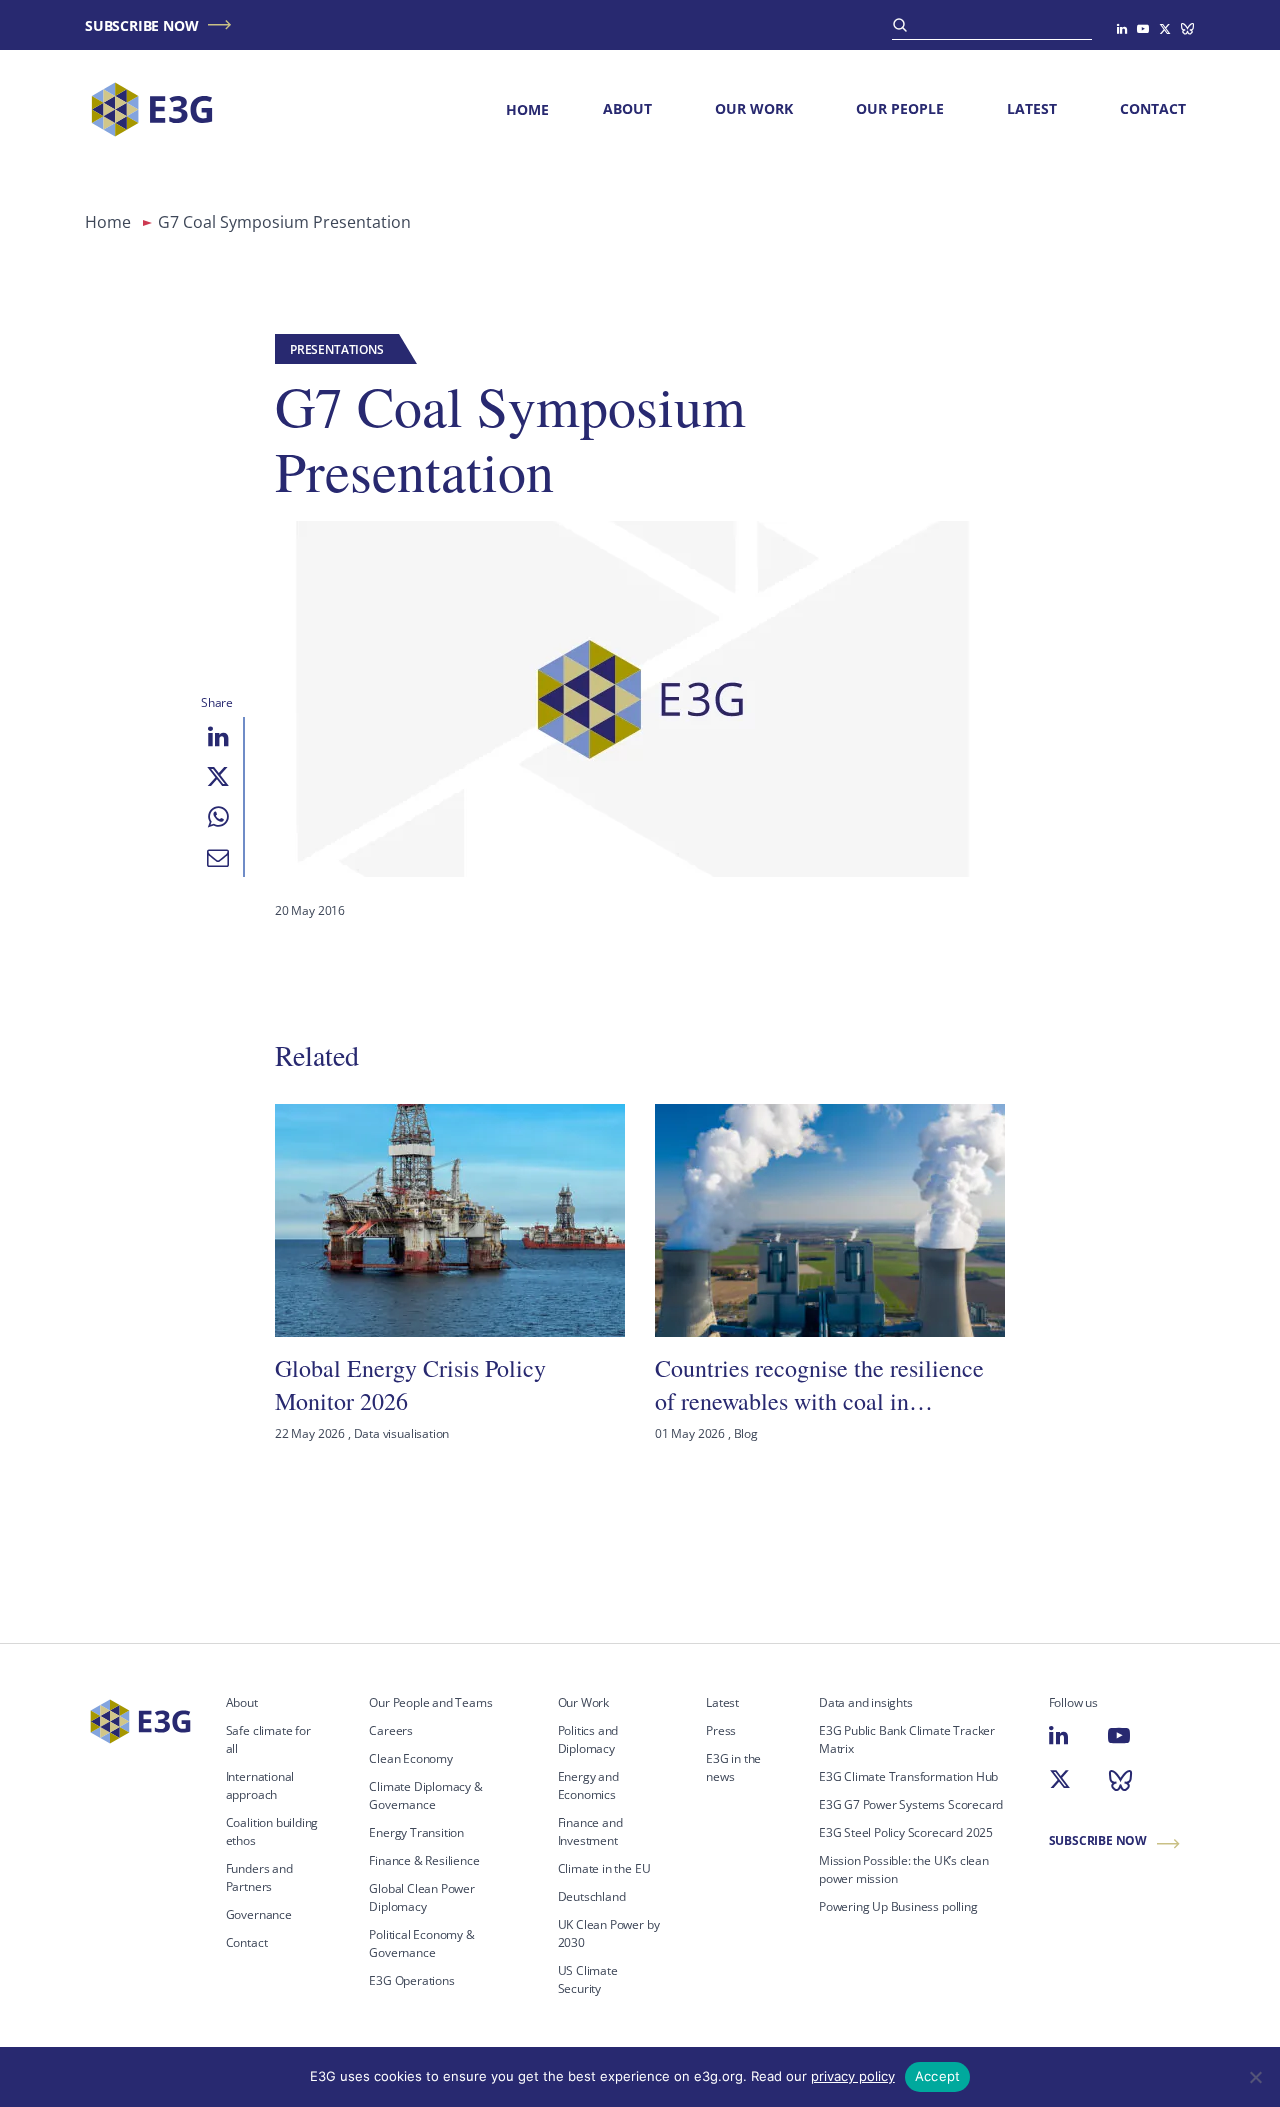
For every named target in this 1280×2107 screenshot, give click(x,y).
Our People (900, 108)
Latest (1032, 108)
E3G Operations (411, 1980)
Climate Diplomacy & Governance (425, 1795)
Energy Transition (416, 1832)
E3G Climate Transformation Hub (908, 1776)
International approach (260, 1785)
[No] (1255, 2077)
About (627, 108)
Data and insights (866, 1702)
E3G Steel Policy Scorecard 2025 (906, 1832)
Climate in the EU (604, 1868)
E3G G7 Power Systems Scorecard (911, 1804)
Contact (1153, 108)
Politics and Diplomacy (588, 1739)
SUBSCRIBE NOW (141, 25)
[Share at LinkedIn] (218, 737)
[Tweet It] (218, 777)
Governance (259, 1914)
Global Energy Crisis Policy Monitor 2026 (410, 1384)
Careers (391, 1730)
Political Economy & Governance (421, 1943)
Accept (938, 2076)
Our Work (754, 108)
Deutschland (592, 1896)
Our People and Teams (430, 1702)
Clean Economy (411, 1758)
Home (527, 109)
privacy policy (853, 2076)
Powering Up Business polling (898, 1906)
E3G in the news (733, 1767)
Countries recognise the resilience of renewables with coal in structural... (819, 1384)
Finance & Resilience (424, 1860)
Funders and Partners (259, 1877)
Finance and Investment (590, 1831)
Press (721, 1730)
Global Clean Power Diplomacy (422, 1897)
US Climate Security (588, 1979)
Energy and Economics (588, 1785)
